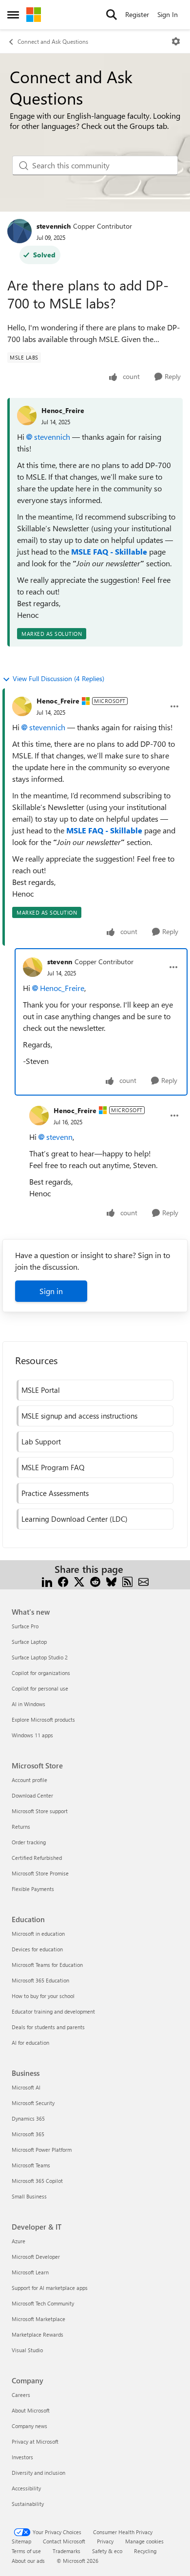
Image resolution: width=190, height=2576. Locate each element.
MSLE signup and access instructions (79, 1416)
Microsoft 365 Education (40, 1980)
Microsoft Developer (36, 2257)
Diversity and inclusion (38, 2473)
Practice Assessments (55, 1493)
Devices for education (37, 1949)
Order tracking (29, 1842)
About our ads (28, 2561)
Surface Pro (25, 1626)
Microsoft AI (26, 2087)
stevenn (60, 962)
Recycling (145, 2551)
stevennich (54, 226)
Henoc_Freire (63, 410)
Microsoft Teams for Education (47, 1965)
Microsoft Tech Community (43, 2303)
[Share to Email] (143, 1581)
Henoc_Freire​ (62, 988)
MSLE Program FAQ (53, 1467)
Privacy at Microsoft (35, 2441)
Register (137, 14)
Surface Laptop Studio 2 (40, 1657)
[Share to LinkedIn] (47, 1581)
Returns (21, 1827)
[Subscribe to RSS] (127, 1581)
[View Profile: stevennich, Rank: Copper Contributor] (19, 231)
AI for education (30, 2043)
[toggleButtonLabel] (176, 41)
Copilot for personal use (40, 1688)
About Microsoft (31, 2410)
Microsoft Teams (31, 2165)
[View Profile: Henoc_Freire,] (27, 415)
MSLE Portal (41, 1390)
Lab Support (41, 1441)
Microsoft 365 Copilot (37, 2181)
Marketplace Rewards (38, 2334)
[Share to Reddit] (95, 1581)
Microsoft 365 (28, 2134)
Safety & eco (107, 2551)
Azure (19, 2241)
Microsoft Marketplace (38, 2319)
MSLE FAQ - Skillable (109, 551)
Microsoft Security (33, 2103)
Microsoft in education (38, 1934)
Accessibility (26, 2488)
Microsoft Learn (30, 2272)
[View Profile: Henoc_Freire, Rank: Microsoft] (22, 706)
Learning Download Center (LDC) (75, 1519)
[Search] (112, 15)
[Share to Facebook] (63, 1581)
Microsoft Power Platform (42, 2150)
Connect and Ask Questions (53, 41)
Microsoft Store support (40, 1811)
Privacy (105, 2541)
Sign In (168, 14)
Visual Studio (27, 2350)
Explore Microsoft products (43, 1720)
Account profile (29, 1780)
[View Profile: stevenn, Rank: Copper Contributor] (33, 967)
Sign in (51, 1291)
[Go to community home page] (34, 15)
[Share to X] (79, 1581)
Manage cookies (144, 2541)
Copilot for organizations (41, 1673)
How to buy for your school (43, 1996)
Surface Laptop (29, 1642)
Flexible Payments (33, 1889)
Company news (29, 2426)
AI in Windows (28, 1704)
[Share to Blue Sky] (111, 1581)
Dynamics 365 (28, 2118)
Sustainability (28, 2504)
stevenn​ (59, 1137)
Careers (21, 2395)
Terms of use (26, 2551)
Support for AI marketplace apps (50, 2288)
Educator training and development (53, 2011)
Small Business (29, 2196)
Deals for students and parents (48, 2027)
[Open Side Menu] (13, 15)
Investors (22, 2457)
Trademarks (66, 2551)
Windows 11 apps (32, 1735)
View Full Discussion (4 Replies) (58, 678)
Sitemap (21, 2541)
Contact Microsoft (64, 2541)
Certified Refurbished (37, 1858)
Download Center (32, 1795)
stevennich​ (52, 437)
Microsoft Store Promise (40, 1873)
